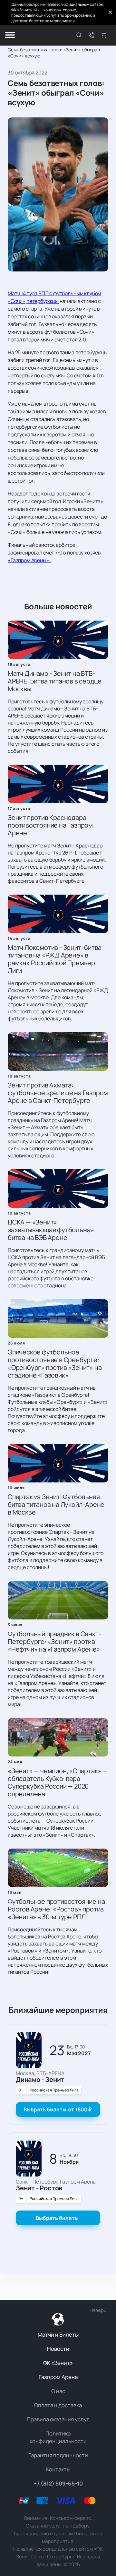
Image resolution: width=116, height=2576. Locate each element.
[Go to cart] (104, 35)
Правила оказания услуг (58, 2419)
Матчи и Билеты (58, 2335)
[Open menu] (10, 35)
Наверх (98, 2310)
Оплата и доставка (58, 2405)
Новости (58, 2349)
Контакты (58, 2469)
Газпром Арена (58, 2377)
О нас (58, 2391)
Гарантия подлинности (58, 2455)
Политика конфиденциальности (58, 2437)
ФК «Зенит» (58, 2363)
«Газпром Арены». (29, 560)
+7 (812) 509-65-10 (58, 2483)
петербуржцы (43, 301)
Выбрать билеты (58, 2109)
